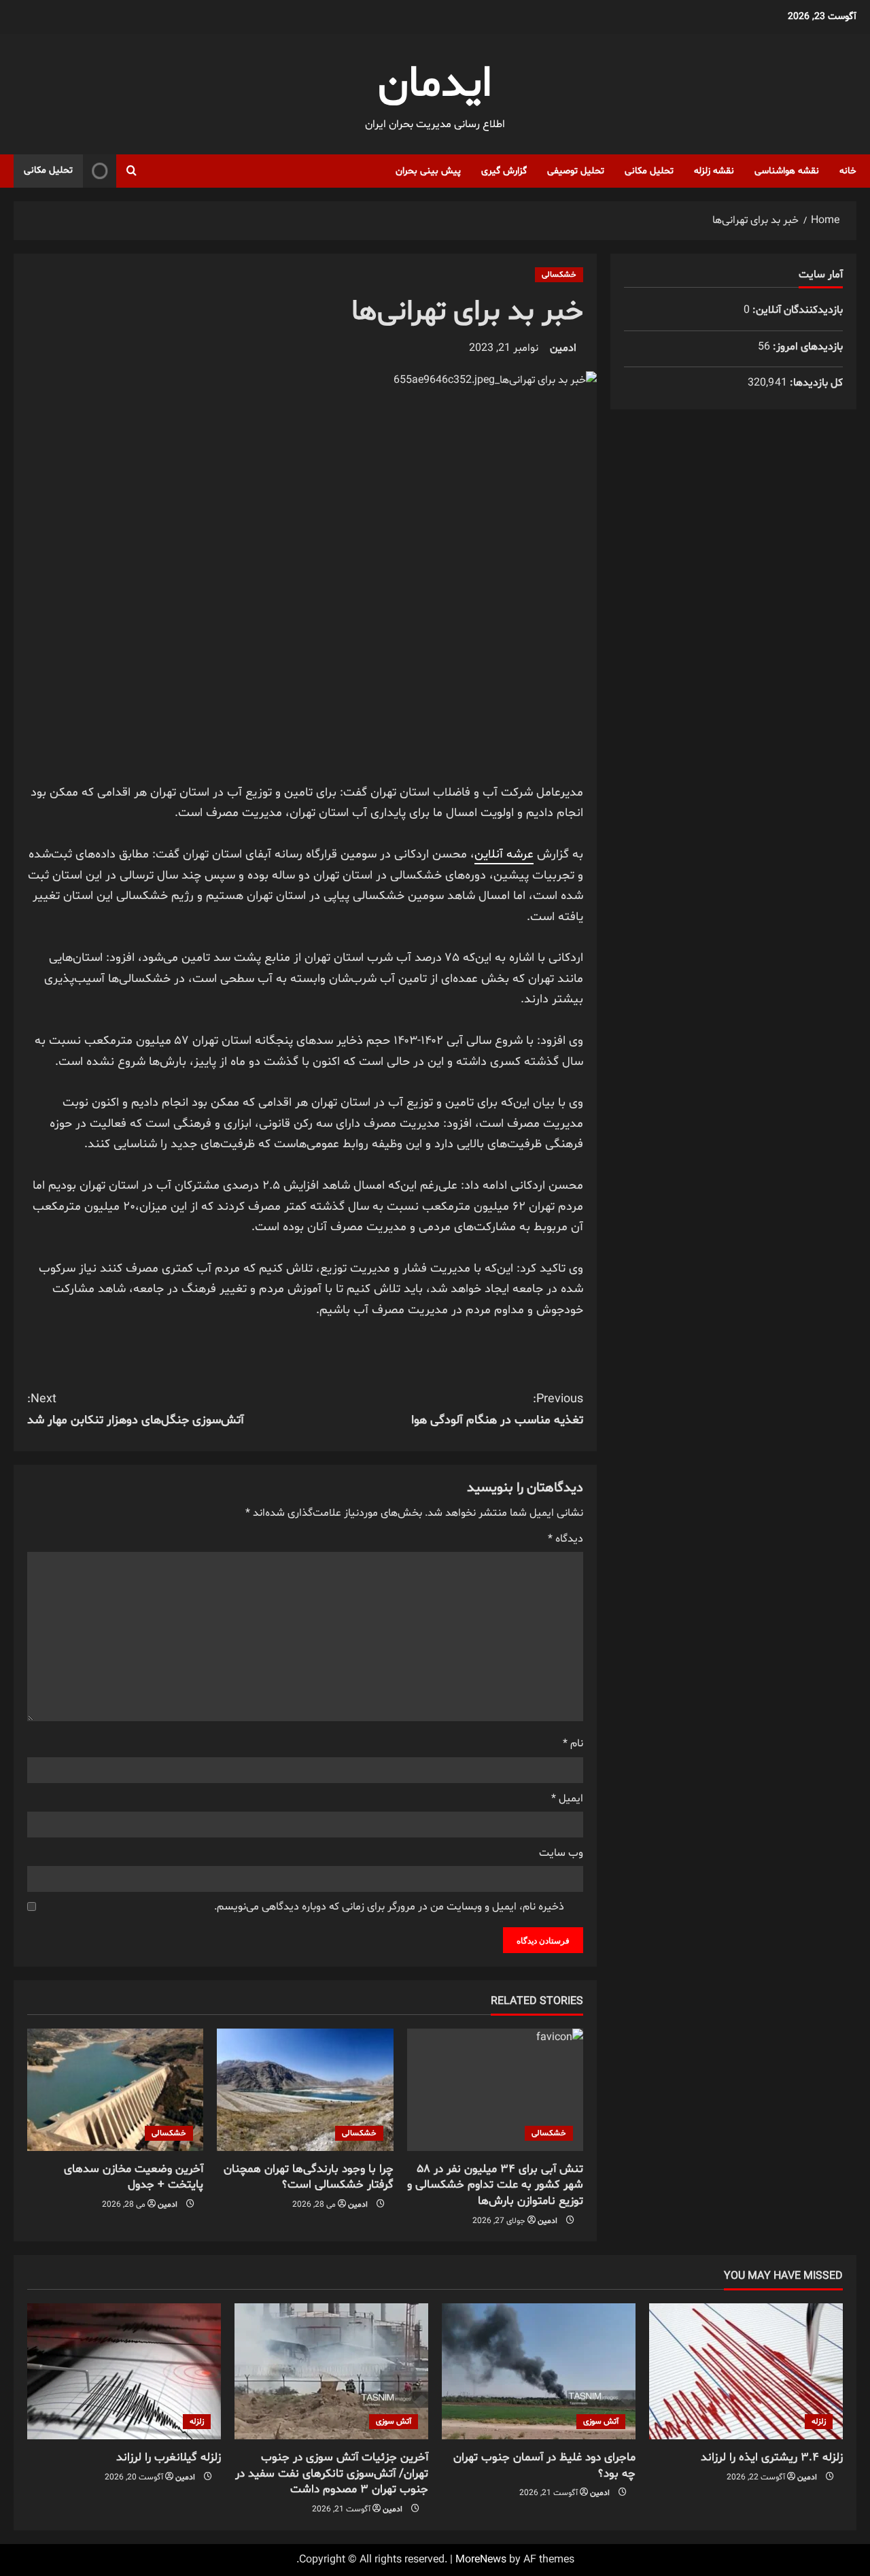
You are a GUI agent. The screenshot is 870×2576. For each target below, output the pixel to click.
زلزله (819, 2422)
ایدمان (435, 85)
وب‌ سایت (561, 1853)
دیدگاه (565, 1539)
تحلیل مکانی (649, 171)
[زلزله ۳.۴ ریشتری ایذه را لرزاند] (746, 2371)
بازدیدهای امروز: (806, 347)
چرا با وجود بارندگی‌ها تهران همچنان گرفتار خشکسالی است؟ (309, 2177)
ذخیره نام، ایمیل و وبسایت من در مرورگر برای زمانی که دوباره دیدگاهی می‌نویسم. (389, 1907)
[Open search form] (132, 171)
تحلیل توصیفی (576, 171)
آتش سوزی (601, 2422)
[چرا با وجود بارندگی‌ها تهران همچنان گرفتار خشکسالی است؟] (305, 2090)
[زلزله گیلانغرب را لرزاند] (124, 2371)
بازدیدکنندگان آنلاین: (796, 310)
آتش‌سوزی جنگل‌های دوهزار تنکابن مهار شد (136, 1410)
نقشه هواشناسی (787, 171)
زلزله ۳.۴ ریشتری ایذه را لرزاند (772, 2457)
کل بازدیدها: (815, 383)
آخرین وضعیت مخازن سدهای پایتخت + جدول (134, 2177)
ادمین (563, 348)
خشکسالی (559, 275)
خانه (848, 171)
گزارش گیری (504, 171)
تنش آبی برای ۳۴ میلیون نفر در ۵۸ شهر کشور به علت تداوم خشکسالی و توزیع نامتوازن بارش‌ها (495, 2185)
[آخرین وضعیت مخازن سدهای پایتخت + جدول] (115, 2090)
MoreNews (481, 2560)
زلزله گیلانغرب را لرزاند (169, 2457)
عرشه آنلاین (504, 854)
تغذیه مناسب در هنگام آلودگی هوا (497, 1410)
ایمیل (567, 1799)
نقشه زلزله (714, 171)
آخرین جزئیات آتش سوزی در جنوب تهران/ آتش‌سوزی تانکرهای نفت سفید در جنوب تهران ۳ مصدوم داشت (332, 2474)
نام (573, 1744)
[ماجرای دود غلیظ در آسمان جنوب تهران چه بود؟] (539, 2371)
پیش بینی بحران (428, 171)
